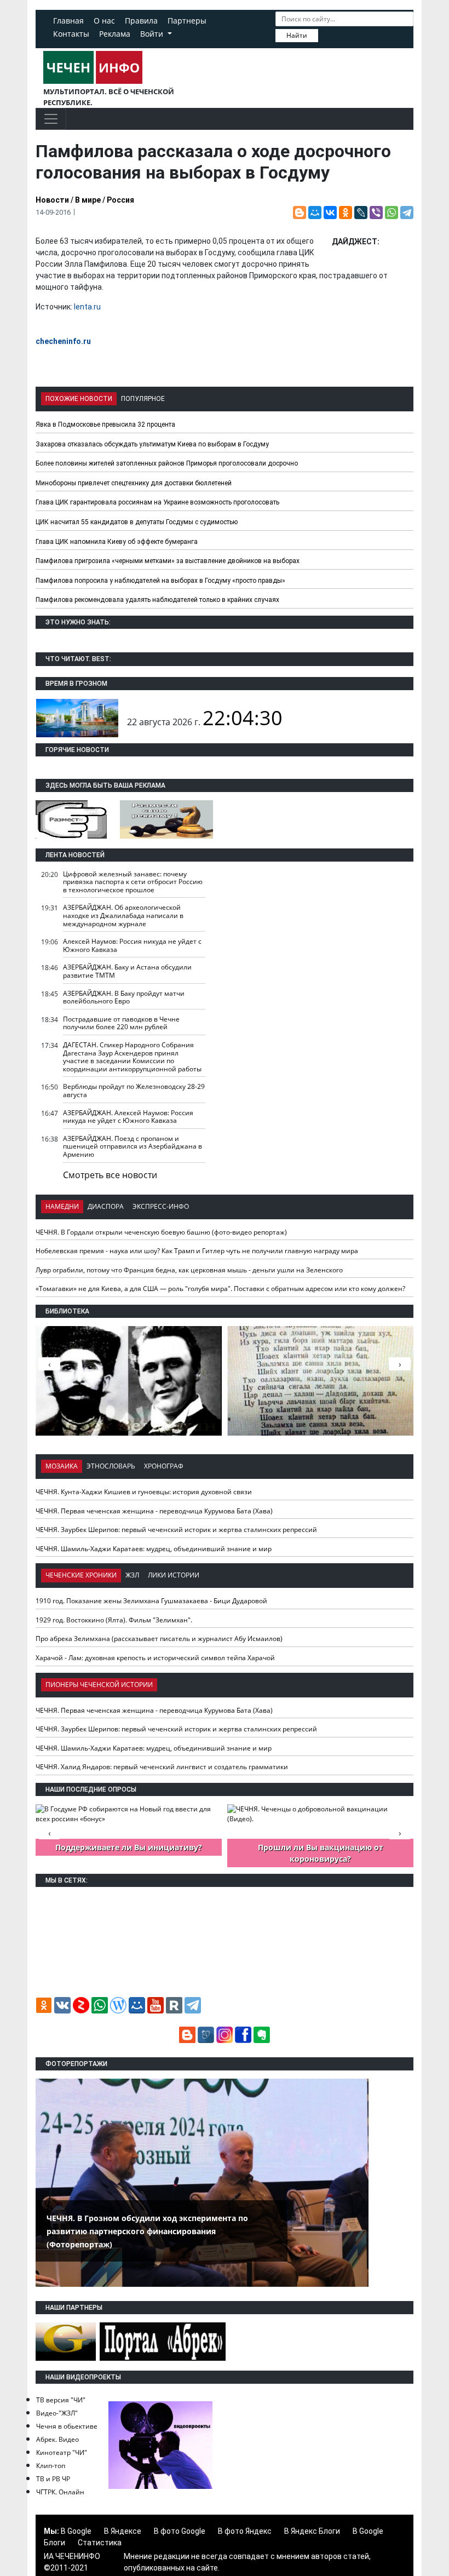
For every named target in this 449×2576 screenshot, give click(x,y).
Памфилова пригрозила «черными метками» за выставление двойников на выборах (168, 561)
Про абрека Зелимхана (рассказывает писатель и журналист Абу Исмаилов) (159, 1639)
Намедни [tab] (62, 1206)
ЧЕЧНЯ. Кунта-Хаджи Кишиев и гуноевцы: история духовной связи (144, 1492)
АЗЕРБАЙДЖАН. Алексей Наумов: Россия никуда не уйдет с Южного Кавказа (128, 1117)
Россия (120, 200)
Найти (297, 35)
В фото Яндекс (245, 2531)
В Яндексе (123, 2531)
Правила (141, 21)
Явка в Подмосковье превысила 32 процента (105, 424)
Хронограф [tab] (164, 1466)
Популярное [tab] (143, 399)
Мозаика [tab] (62, 1466)
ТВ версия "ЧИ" (61, 2400)
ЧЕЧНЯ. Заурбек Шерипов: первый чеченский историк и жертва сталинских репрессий (176, 1530)
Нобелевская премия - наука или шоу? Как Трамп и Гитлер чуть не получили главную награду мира (197, 1251)
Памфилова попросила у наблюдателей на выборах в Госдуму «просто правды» (160, 581)
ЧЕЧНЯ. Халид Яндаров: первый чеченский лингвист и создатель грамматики (162, 1767)
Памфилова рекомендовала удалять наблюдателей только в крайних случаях (157, 600)
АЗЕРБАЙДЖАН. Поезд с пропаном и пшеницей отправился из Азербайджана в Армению (133, 1146)
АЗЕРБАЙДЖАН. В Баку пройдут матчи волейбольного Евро (124, 997)
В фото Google (180, 2531)
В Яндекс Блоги (312, 2531)
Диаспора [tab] (106, 1206)
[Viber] (376, 213)
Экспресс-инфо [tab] (161, 1206)
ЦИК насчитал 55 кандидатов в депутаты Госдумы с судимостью (137, 522)
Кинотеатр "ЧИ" (62, 2452)
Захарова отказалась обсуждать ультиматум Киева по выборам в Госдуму (152, 444)
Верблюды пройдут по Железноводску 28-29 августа (134, 1091)
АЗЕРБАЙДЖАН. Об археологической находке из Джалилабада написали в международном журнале (123, 915)
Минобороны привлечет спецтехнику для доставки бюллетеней (134, 483)
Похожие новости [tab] (79, 399)
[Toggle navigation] (51, 119)
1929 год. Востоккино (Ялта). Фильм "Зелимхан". (114, 1620)
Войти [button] (153, 34)
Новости (52, 200)
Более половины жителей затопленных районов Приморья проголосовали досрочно (167, 463)
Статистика (100, 2543)
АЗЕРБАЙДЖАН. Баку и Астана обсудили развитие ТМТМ (127, 971)
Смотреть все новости (110, 1175)
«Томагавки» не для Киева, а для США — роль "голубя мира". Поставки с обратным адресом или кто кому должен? (220, 1289)
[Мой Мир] (315, 213)
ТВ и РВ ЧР (53, 2479)
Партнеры (187, 21)
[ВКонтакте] (330, 213)
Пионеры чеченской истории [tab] (99, 1685)
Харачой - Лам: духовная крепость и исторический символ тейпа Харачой (155, 1658)
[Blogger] (300, 213)
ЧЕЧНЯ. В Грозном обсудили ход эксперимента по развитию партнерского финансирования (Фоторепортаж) (147, 2231)
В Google (76, 2531)
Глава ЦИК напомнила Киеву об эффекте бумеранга (117, 542)
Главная (68, 21)
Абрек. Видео (57, 2439)
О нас (104, 21)
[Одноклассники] (346, 213)
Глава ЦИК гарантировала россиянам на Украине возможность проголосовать (157, 502)
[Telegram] (407, 213)
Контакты (71, 34)
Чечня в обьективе (67, 2426)
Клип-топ (51, 2466)
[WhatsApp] (392, 213)
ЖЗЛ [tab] (132, 1575)
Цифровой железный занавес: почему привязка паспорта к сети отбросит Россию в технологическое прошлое (133, 882)
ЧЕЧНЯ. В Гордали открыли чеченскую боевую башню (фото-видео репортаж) (161, 1232)
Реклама (115, 34)
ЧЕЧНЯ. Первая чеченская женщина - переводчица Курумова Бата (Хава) (154, 1511)
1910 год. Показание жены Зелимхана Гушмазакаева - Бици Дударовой (151, 1601)
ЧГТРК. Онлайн (60, 2492)
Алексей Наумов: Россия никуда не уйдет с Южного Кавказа (132, 945)
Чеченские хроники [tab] (81, 1575)
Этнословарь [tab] (111, 1466)
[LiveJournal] (361, 213)
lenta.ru (87, 307)
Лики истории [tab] (174, 1575)
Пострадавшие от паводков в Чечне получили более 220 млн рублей (121, 1023)
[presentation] (400, 1364)
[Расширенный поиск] (326, 35)
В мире (88, 200)
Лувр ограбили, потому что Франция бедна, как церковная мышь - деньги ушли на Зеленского (189, 1270)
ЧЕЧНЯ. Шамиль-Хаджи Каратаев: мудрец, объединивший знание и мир (154, 1549)
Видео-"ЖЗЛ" (57, 2413)
